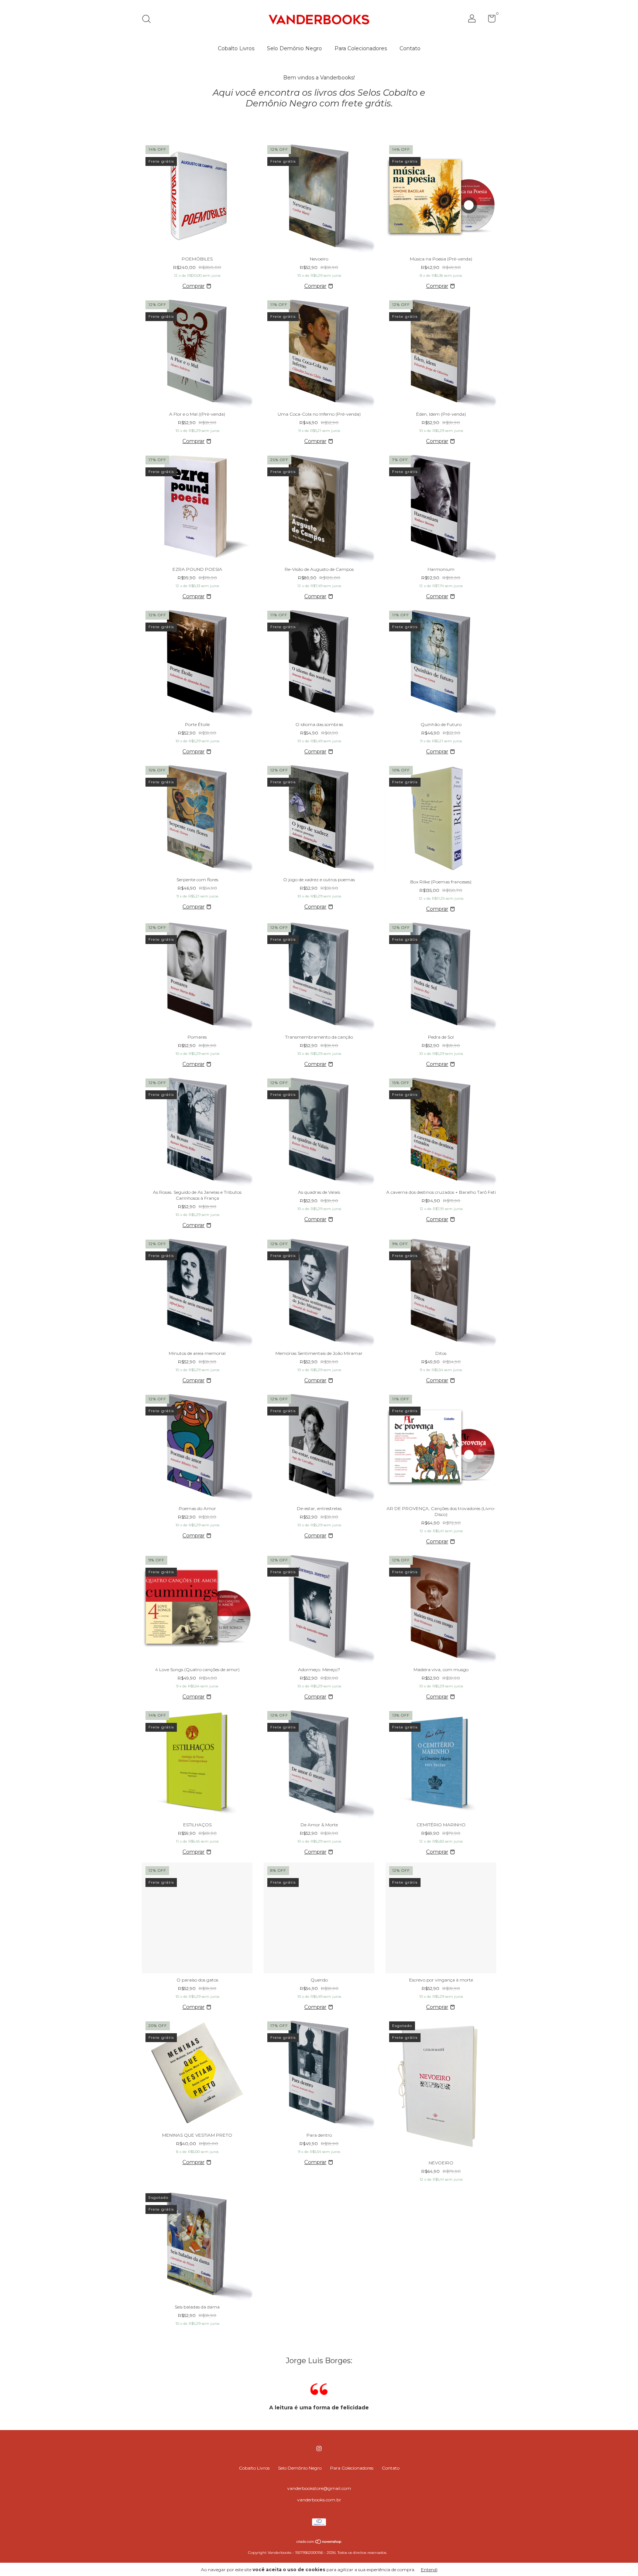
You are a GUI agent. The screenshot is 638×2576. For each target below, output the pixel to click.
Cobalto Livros (236, 48)
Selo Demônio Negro (294, 48)
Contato (410, 48)
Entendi (429, 2570)
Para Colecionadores (361, 48)
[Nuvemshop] (319, 2542)
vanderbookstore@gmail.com (319, 2488)
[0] (489, 20)
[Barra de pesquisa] (149, 20)
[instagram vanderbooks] (319, 2449)
